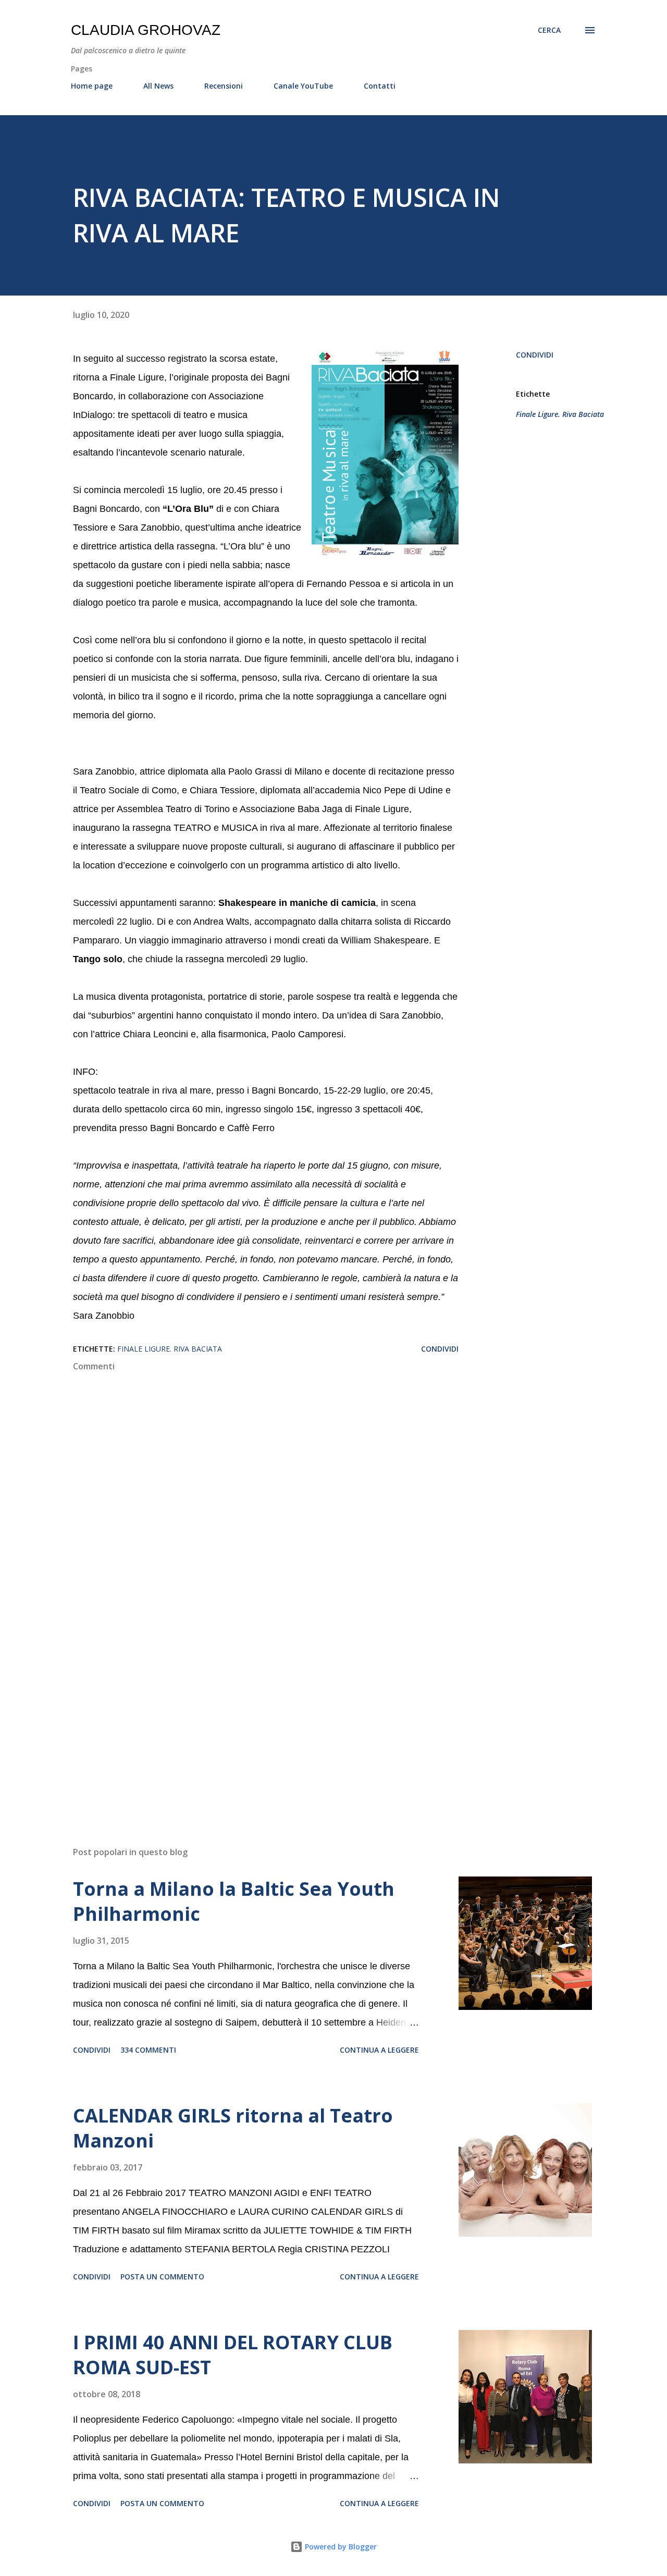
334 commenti (148, 2050)
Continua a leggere (379, 2050)
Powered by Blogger (340, 2547)
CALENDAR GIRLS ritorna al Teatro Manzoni (233, 2128)
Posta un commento (162, 2277)
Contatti (380, 86)
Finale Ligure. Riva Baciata (560, 414)
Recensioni (224, 86)
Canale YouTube (303, 86)
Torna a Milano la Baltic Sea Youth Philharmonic (234, 1901)
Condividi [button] (535, 355)
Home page (92, 86)
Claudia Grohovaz (146, 30)
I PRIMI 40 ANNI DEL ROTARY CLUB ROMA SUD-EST (233, 2355)
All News (158, 86)
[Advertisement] (249, 1716)
